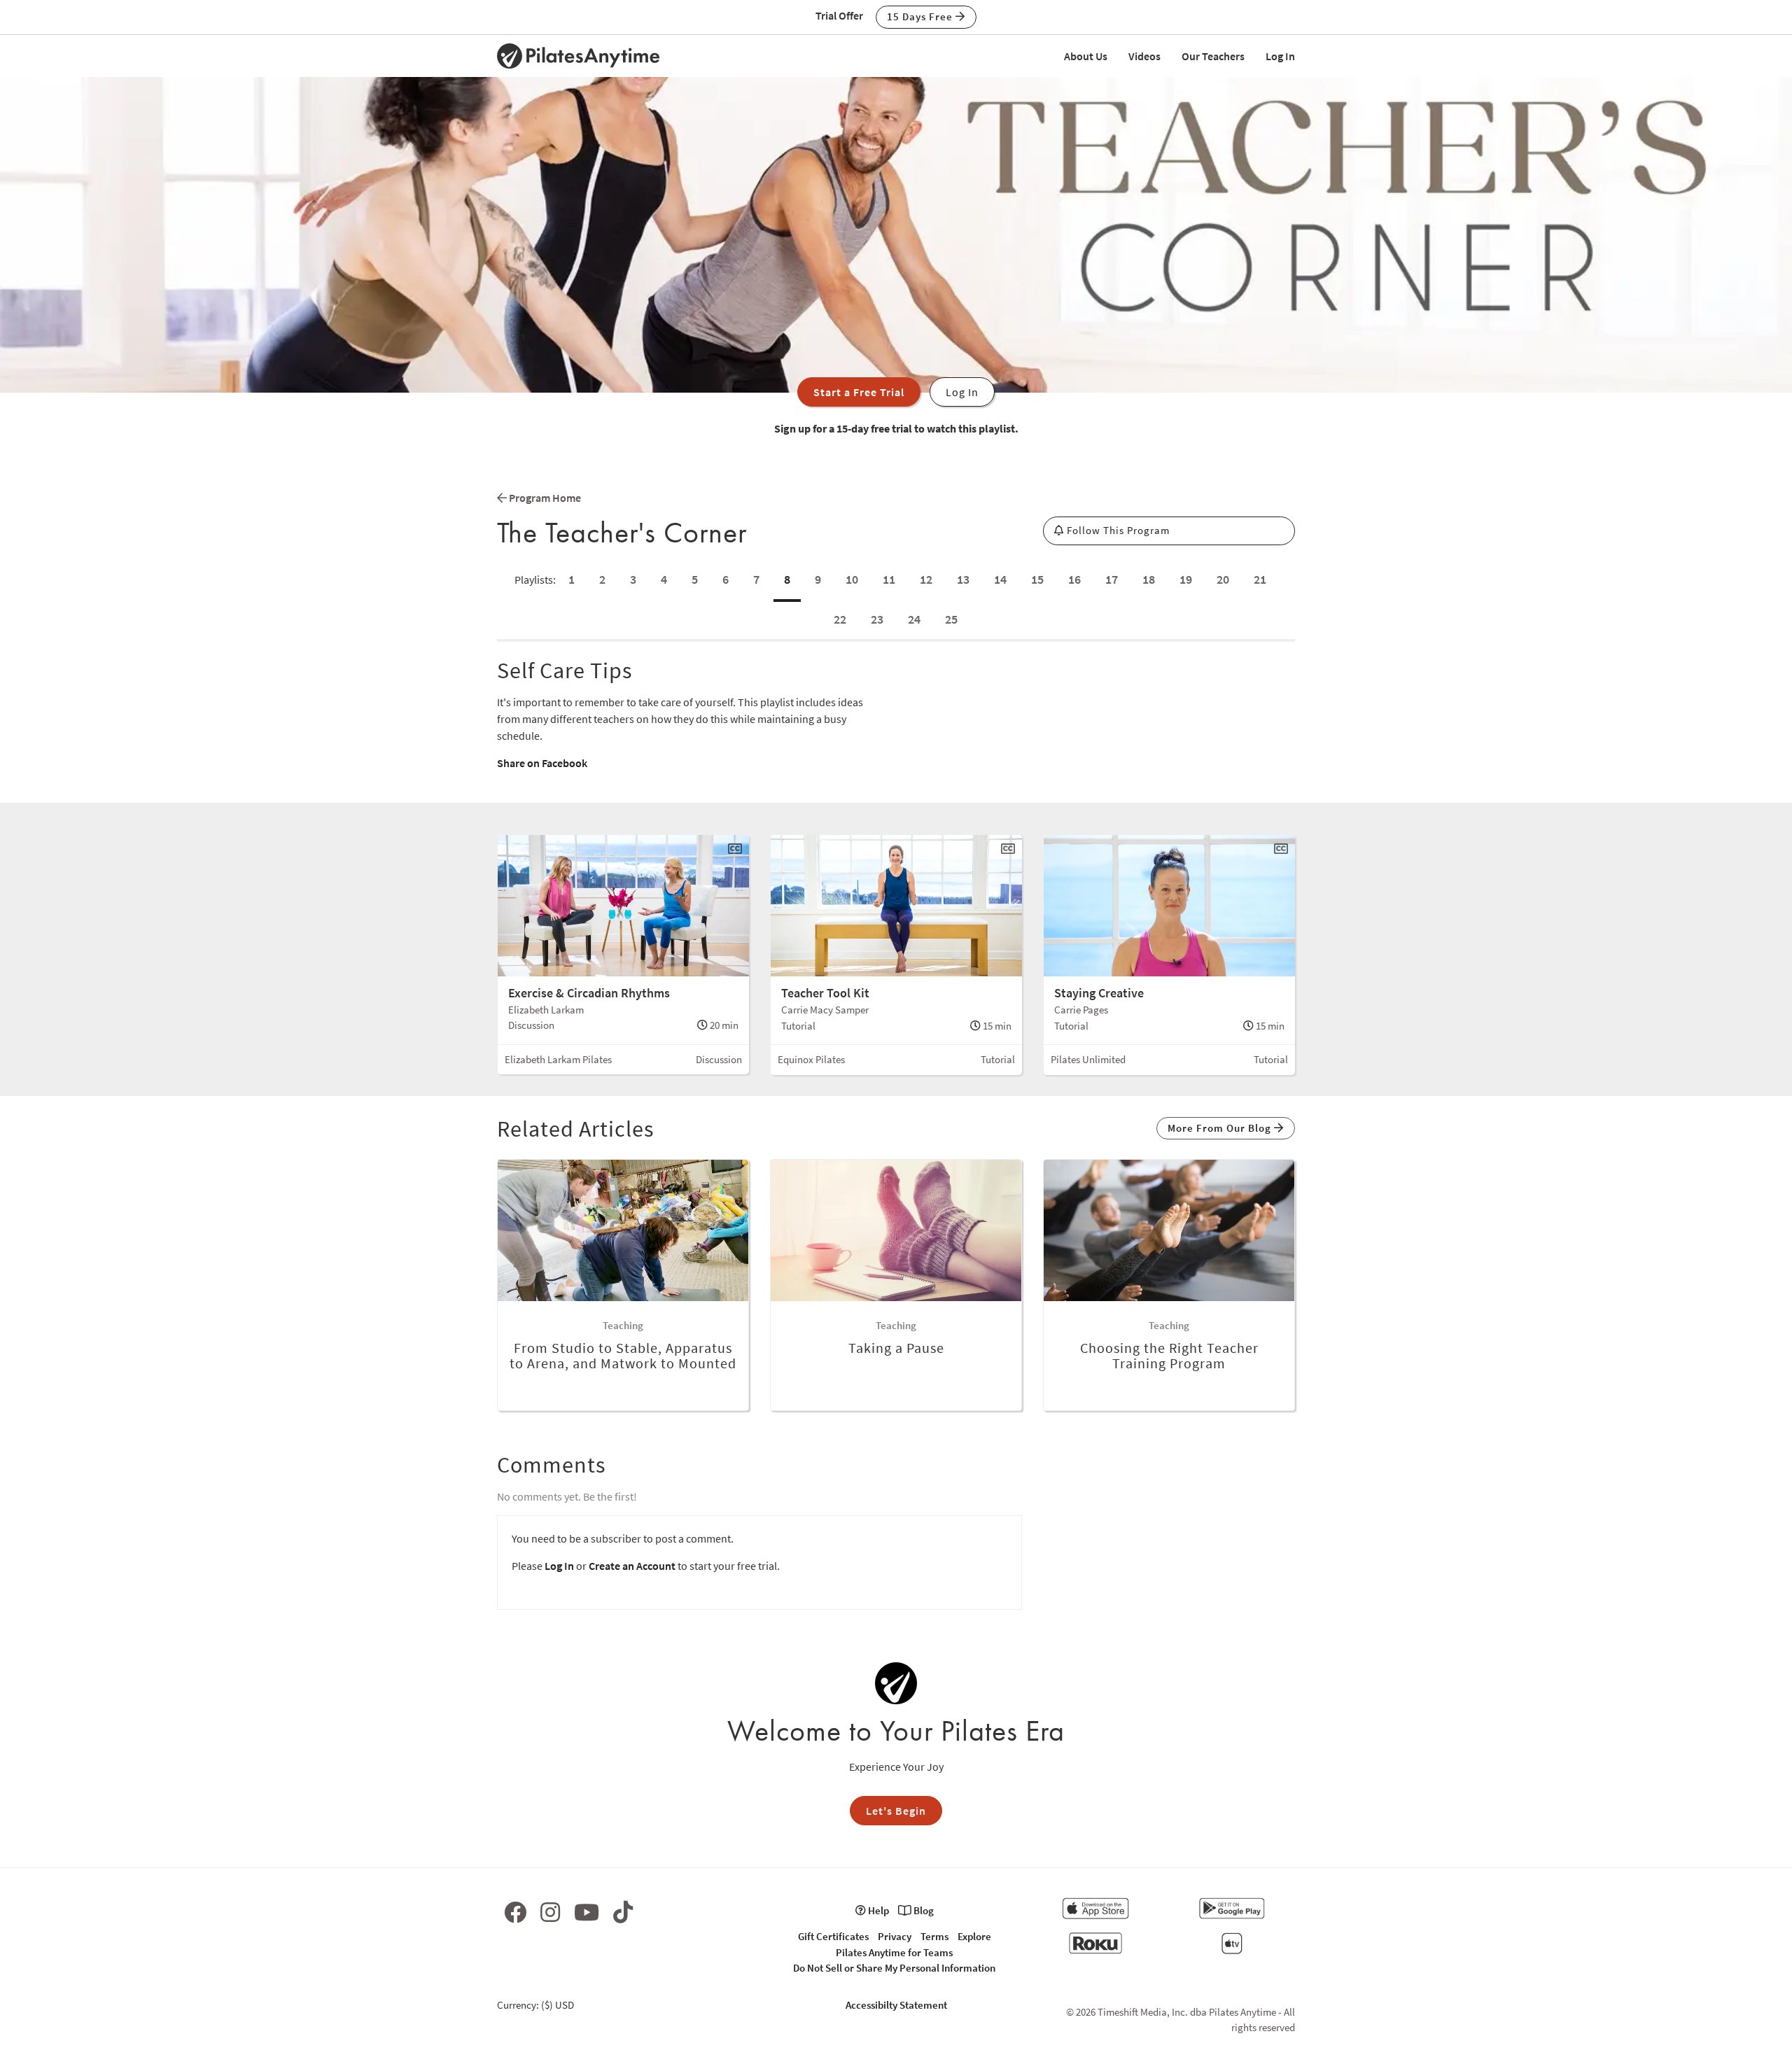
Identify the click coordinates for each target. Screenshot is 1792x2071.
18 (1149, 579)
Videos (1144, 56)
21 (1260, 579)
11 (889, 579)
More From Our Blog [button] (1221, 1128)
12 (926, 579)
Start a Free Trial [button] (859, 392)
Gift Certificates (833, 1936)
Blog (923, 1910)
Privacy (895, 1936)
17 (1112, 579)
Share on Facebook (542, 763)
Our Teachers (1213, 56)
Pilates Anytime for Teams (894, 1952)
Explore (974, 1936)
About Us (1086, 56)
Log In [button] (962, 392)
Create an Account (632, 1566)
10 (852, 579)
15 (1037, 579)
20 (1223, 579)
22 (840, 619)
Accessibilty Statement (896, 2005)
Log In (1280, 56)
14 (1000, 579)
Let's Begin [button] (896, 1811)
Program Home (544, 498)
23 (877, 619)
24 (914, 619)
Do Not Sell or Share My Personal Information (894, 1968)
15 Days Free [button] (921, 16)
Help (877, 1910)
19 (1186, 579)
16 (1074, 579)
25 (951, 619)
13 (963, 579)
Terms (934, 1936)
